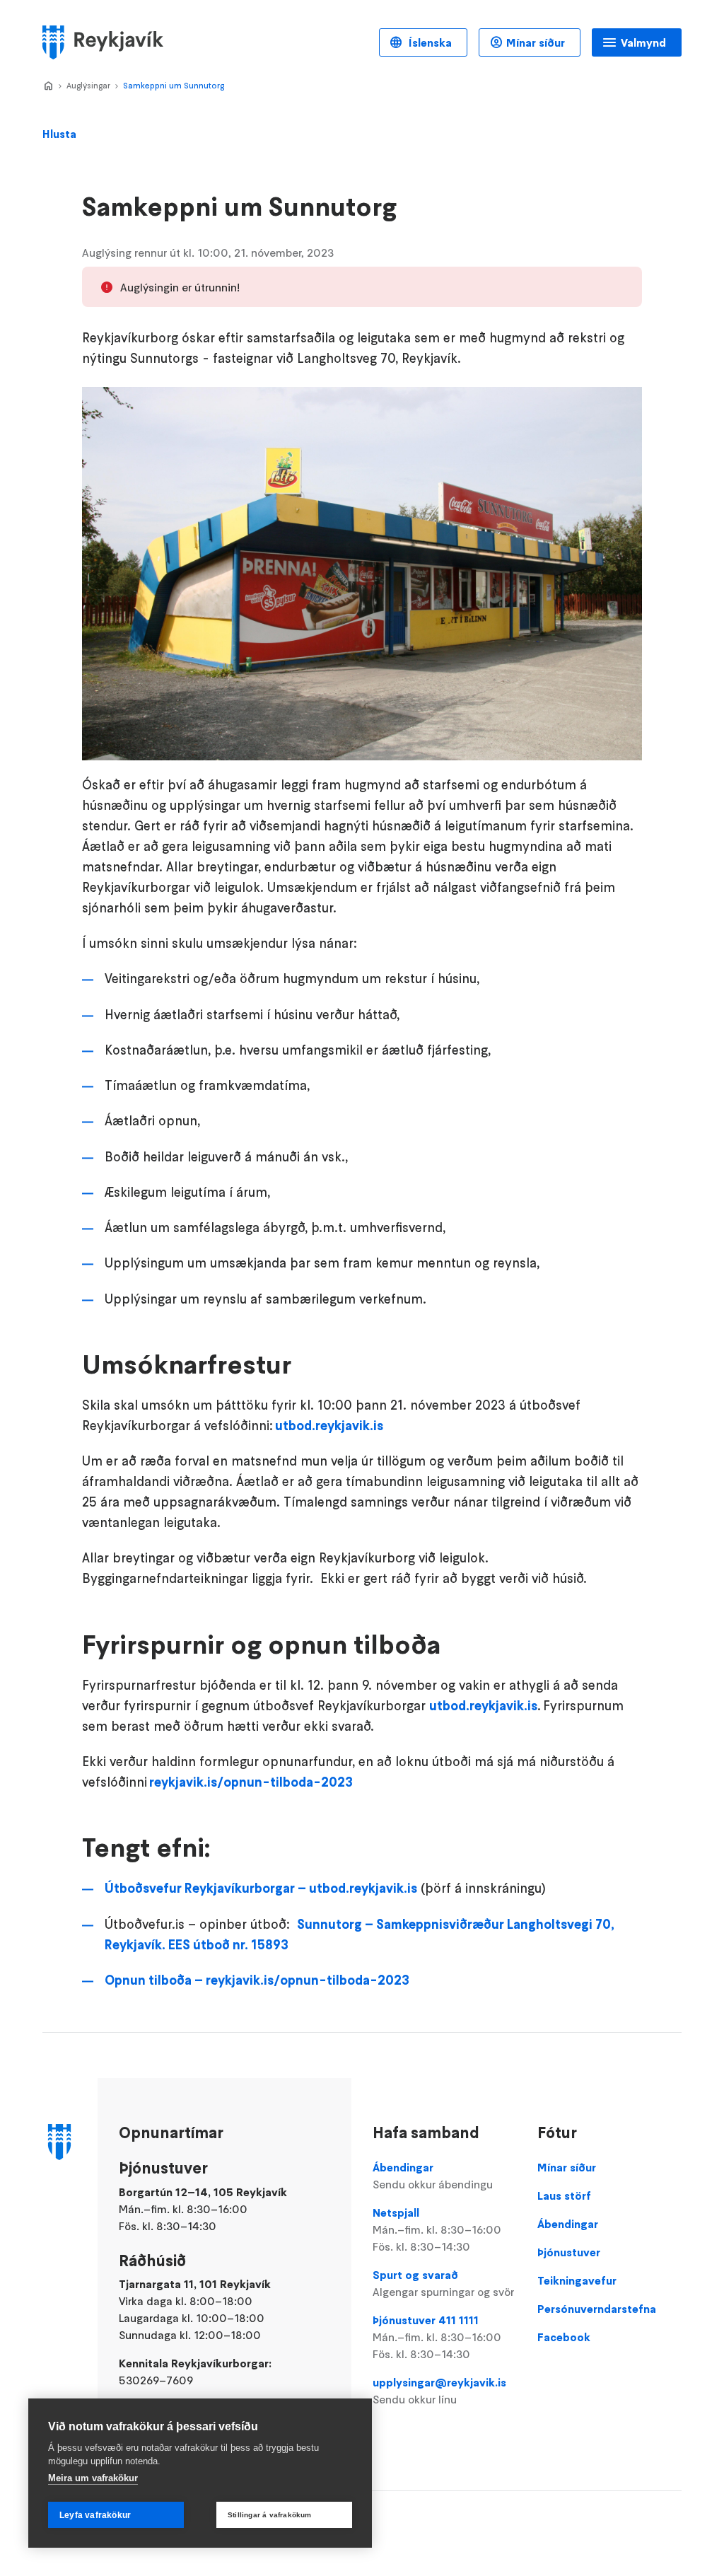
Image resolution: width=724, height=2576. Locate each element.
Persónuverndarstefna (597, 2309)
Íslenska (429, 42)
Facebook (564, 2337)
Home (48, 86)
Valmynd (643, 42)
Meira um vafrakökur (93, 2478)
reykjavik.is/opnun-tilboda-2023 (251, 1782)
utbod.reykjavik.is (329, 1426)
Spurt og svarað (443, 2283)
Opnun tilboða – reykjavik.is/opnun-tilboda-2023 (257, 1980)
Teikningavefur (577, 2280)
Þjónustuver (569, 2252)
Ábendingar (433, 2176)
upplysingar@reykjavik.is (439, 2391)
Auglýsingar (88, 85)
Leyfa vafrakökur (95, 2515)
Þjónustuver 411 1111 (437, 2337)
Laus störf (564, 2195)
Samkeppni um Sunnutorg (174, 85)
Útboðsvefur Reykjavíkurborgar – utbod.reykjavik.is (261, 1888)
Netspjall (437, 2229)
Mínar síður (536, 42)
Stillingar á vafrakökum (270, 2515)
